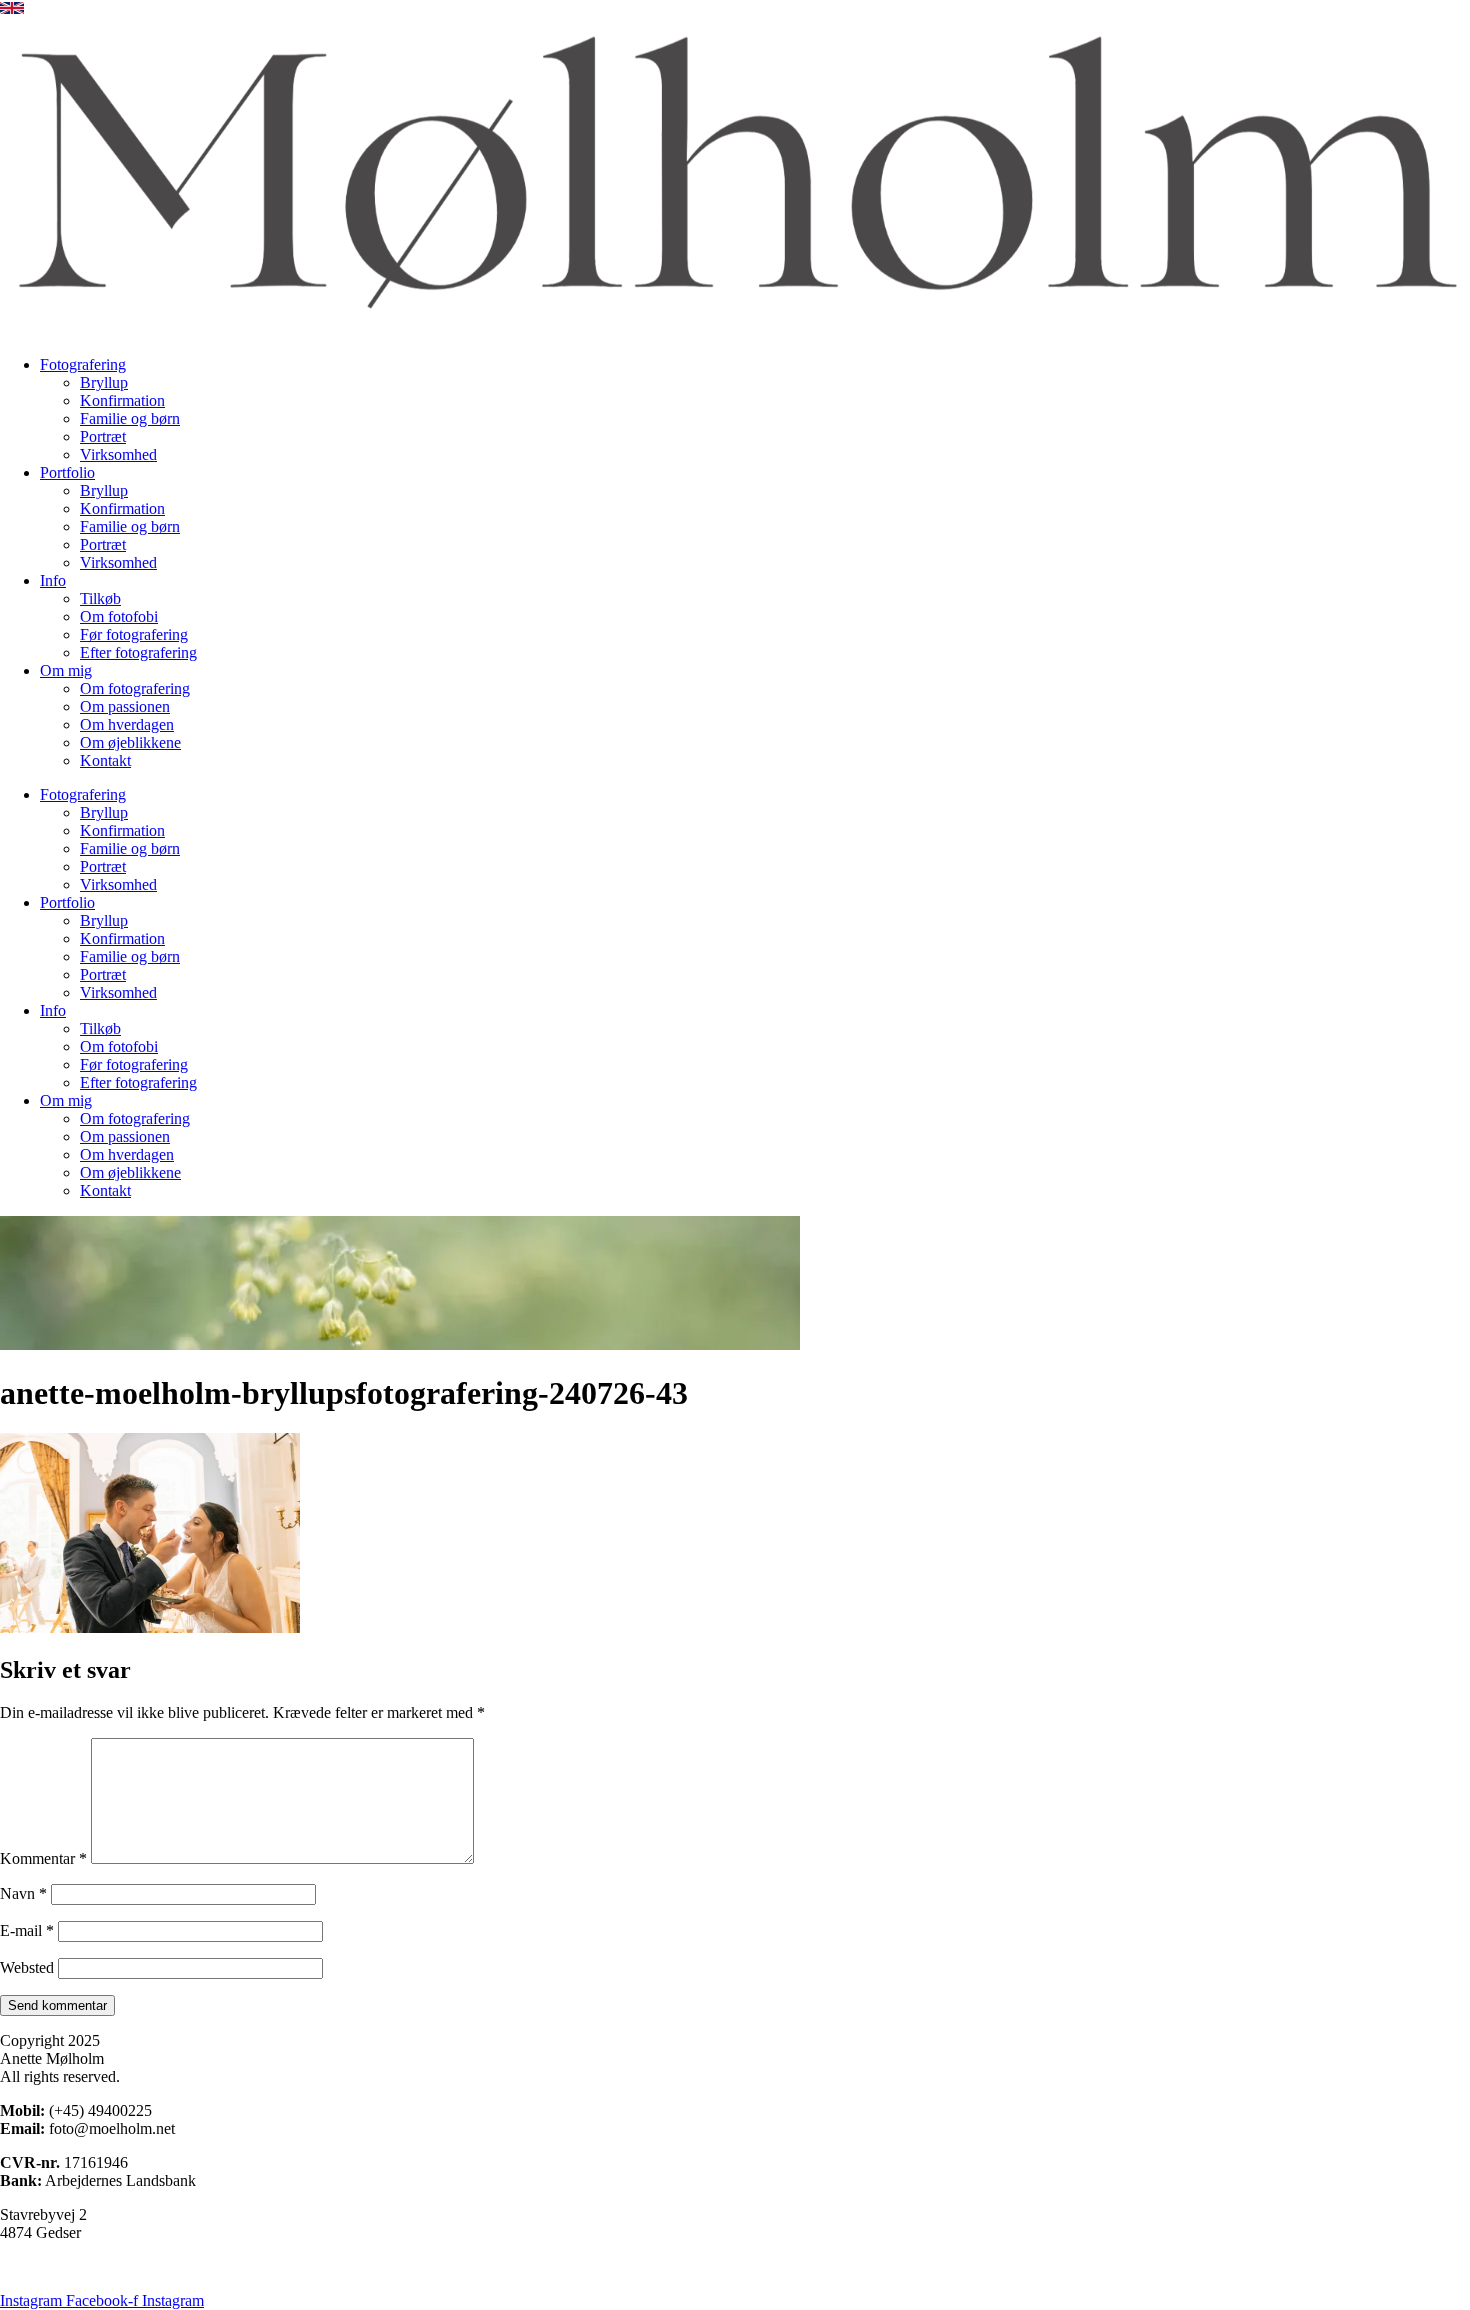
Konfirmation (122, 400)
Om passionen (125, 706)
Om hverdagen (127, 724)
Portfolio (67, 472)
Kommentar (43, 1858)
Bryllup (104, 382)
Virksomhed (118, 454)
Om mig (66, 670)
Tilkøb (100, 598)
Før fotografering (134, 634)
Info (53, 580)
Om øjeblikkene (130, 742)
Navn (23, 1893)
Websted (27, 1967)
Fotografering (83, 364)
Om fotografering (135, 688)
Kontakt (105, 760)
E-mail (27, 1930)
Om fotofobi (119, 616)
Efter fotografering (138, 652)
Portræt (103, 436)
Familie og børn (130, 418)
